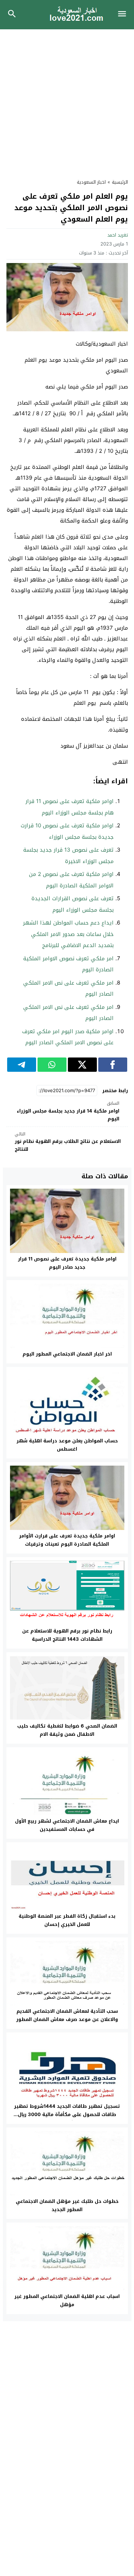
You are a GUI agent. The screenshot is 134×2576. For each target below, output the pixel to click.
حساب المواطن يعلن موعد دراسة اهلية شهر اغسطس (67, 1445)
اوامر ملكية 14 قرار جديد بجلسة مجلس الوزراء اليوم (68, 1111)
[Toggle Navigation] (124, 15)
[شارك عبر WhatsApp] (52, 1065)
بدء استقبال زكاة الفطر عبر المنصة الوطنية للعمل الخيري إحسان (67, 1920)
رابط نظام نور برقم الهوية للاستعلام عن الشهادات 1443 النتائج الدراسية (67, 1635)
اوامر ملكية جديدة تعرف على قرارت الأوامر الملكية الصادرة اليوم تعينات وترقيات (67, 1540)
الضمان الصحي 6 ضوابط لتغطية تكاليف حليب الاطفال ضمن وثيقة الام (67, 1730)
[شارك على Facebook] (113, 1065)
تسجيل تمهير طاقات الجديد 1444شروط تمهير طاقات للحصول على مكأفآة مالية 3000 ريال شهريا (67, 2114)
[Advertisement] (67, 100)
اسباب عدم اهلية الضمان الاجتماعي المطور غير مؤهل (67, 2300)
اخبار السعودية (91, 182)
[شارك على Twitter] (82, 1065)
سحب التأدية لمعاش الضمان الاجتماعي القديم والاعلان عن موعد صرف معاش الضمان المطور (67, 2015)
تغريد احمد (118, 235)
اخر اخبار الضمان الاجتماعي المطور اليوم (67, 1354)
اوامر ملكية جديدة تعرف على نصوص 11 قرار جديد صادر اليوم (67, 1263)
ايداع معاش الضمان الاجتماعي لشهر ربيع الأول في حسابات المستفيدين (67, 1825)
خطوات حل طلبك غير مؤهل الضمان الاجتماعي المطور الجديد (67, 2205)
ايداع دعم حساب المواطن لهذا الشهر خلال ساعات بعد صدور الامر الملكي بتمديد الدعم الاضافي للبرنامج (68, 934)
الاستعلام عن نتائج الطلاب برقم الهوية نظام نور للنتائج (68, 1142)
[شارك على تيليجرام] (22, 1065)
